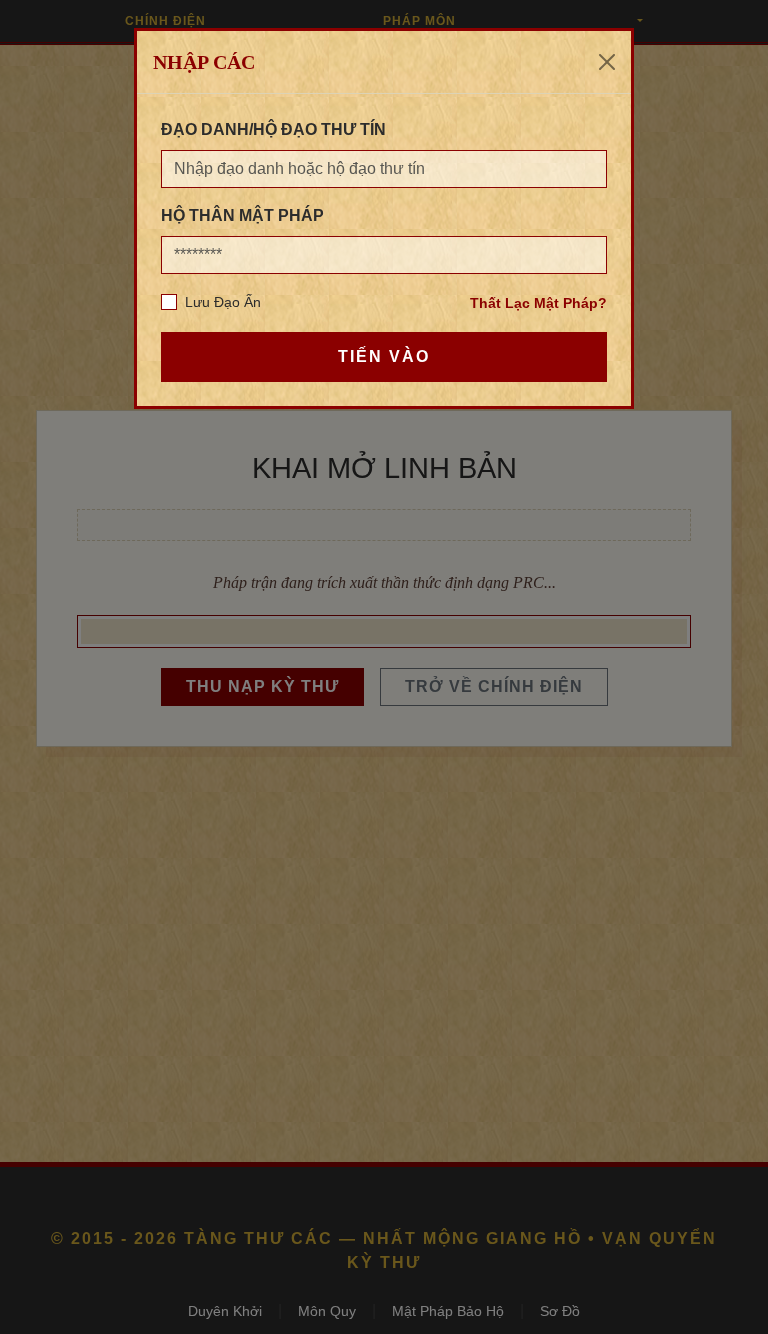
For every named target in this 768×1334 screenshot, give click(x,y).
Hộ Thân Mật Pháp (242, 215)
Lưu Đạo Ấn (223, 302)
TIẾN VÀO (384, 356)
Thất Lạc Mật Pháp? (538, 303)
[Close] (607, 62)
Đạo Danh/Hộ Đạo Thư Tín (273, 129)
